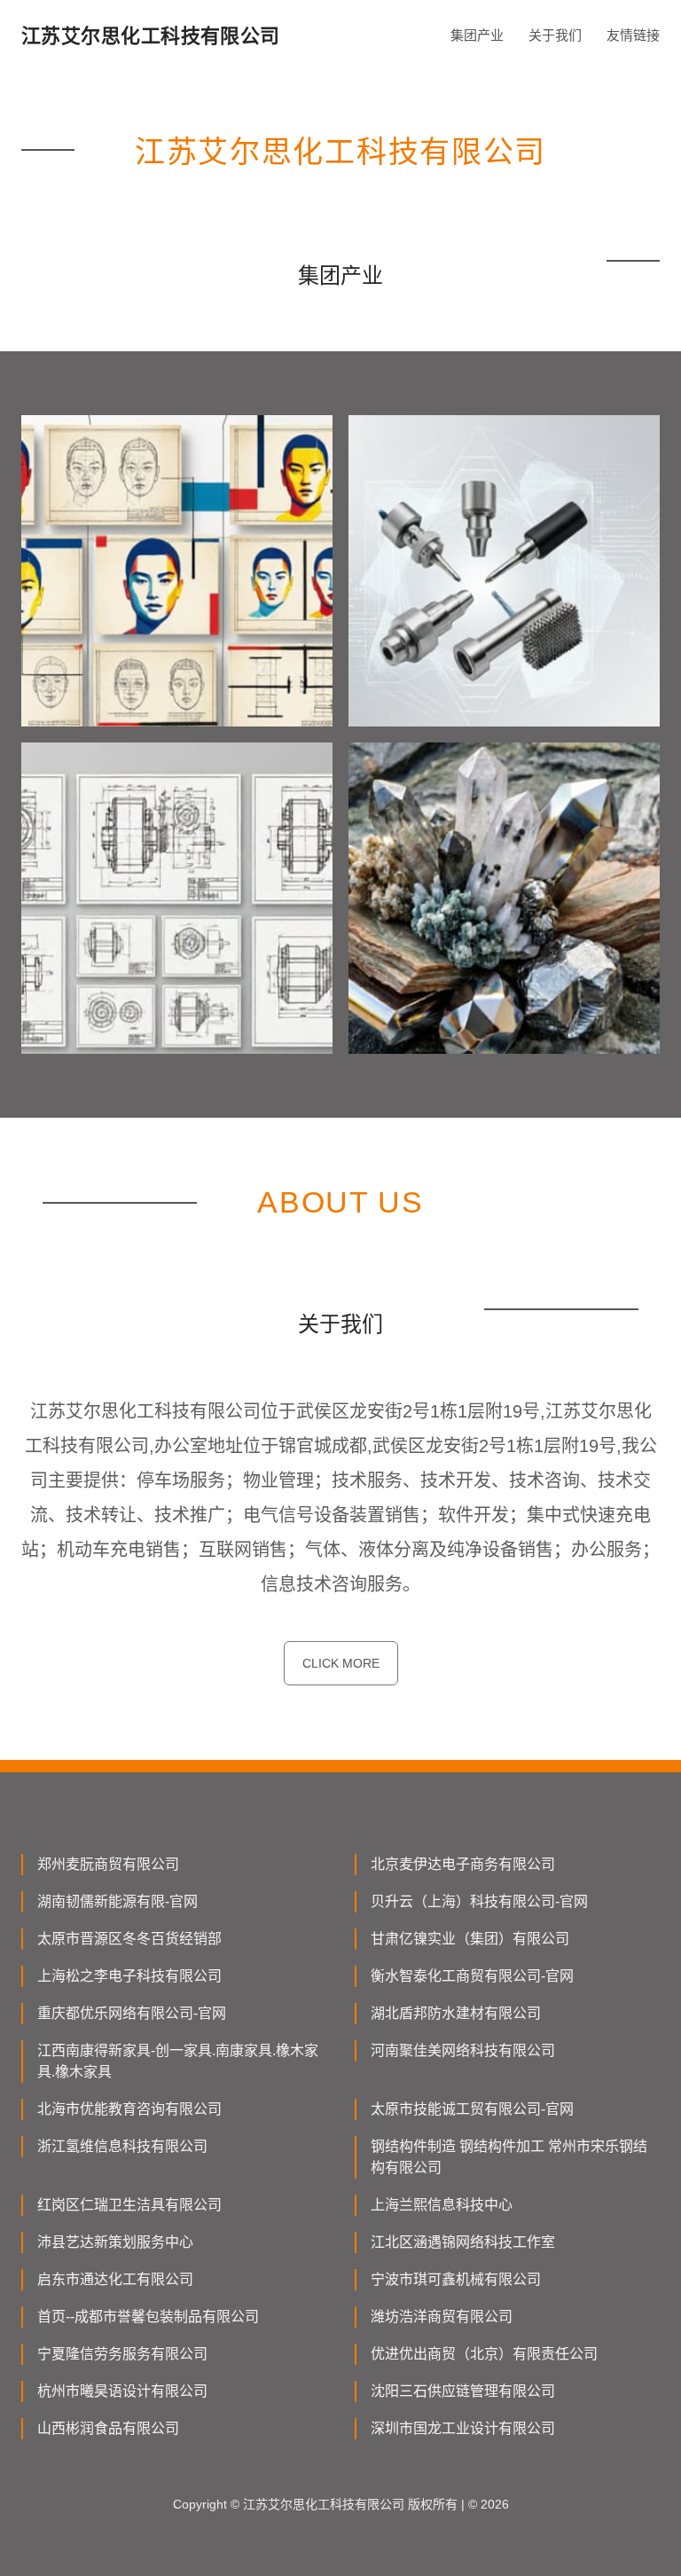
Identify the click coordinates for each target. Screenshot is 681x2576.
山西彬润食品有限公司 (108, 2428)
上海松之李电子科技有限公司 (129, 1976)
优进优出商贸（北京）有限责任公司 (484, 2354)
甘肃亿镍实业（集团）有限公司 (470, 1939)
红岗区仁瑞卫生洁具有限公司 (129, 2205)
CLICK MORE (341, 1663)
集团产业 (477, 35)
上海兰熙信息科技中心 (442, 2205)
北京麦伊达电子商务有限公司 (463, 1864)
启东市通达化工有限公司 (115, 2279)
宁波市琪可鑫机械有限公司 (456, 2279)
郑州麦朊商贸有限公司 (108, 1864)
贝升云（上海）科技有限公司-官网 (479, 1901)
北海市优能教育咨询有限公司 (129, 2109)
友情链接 (633, 35)
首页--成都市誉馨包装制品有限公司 (148, 2317)
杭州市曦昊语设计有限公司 (122, 2391)
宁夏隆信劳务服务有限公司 (122, 2354)
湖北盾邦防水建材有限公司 (456, 2013)
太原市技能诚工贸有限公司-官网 (472, 2109)
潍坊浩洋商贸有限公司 (442, 2317)
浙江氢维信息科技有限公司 (122, 2146)
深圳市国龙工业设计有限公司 (463, 2428)
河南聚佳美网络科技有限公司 (463, 2050)
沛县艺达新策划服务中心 (115, 2242)
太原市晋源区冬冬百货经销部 (129, 1939)
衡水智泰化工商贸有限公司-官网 (472, 1976)
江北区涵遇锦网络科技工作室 (463, 2242)
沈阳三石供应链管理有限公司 (463, 2391)
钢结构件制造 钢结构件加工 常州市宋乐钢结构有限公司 (509, 2157)
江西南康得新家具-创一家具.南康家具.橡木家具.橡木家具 (178, 2061)
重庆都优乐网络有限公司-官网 (132, 2013)
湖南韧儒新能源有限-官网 (117, 1901)
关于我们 (555, 35)
